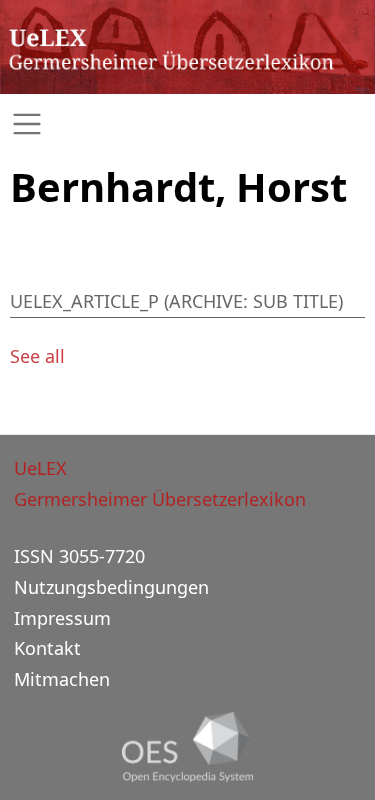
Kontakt (47, 648)
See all (37, 356)
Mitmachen (62, 679)
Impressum (62, 618)
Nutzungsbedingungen (111, 587)
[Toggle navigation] (187, 124)
